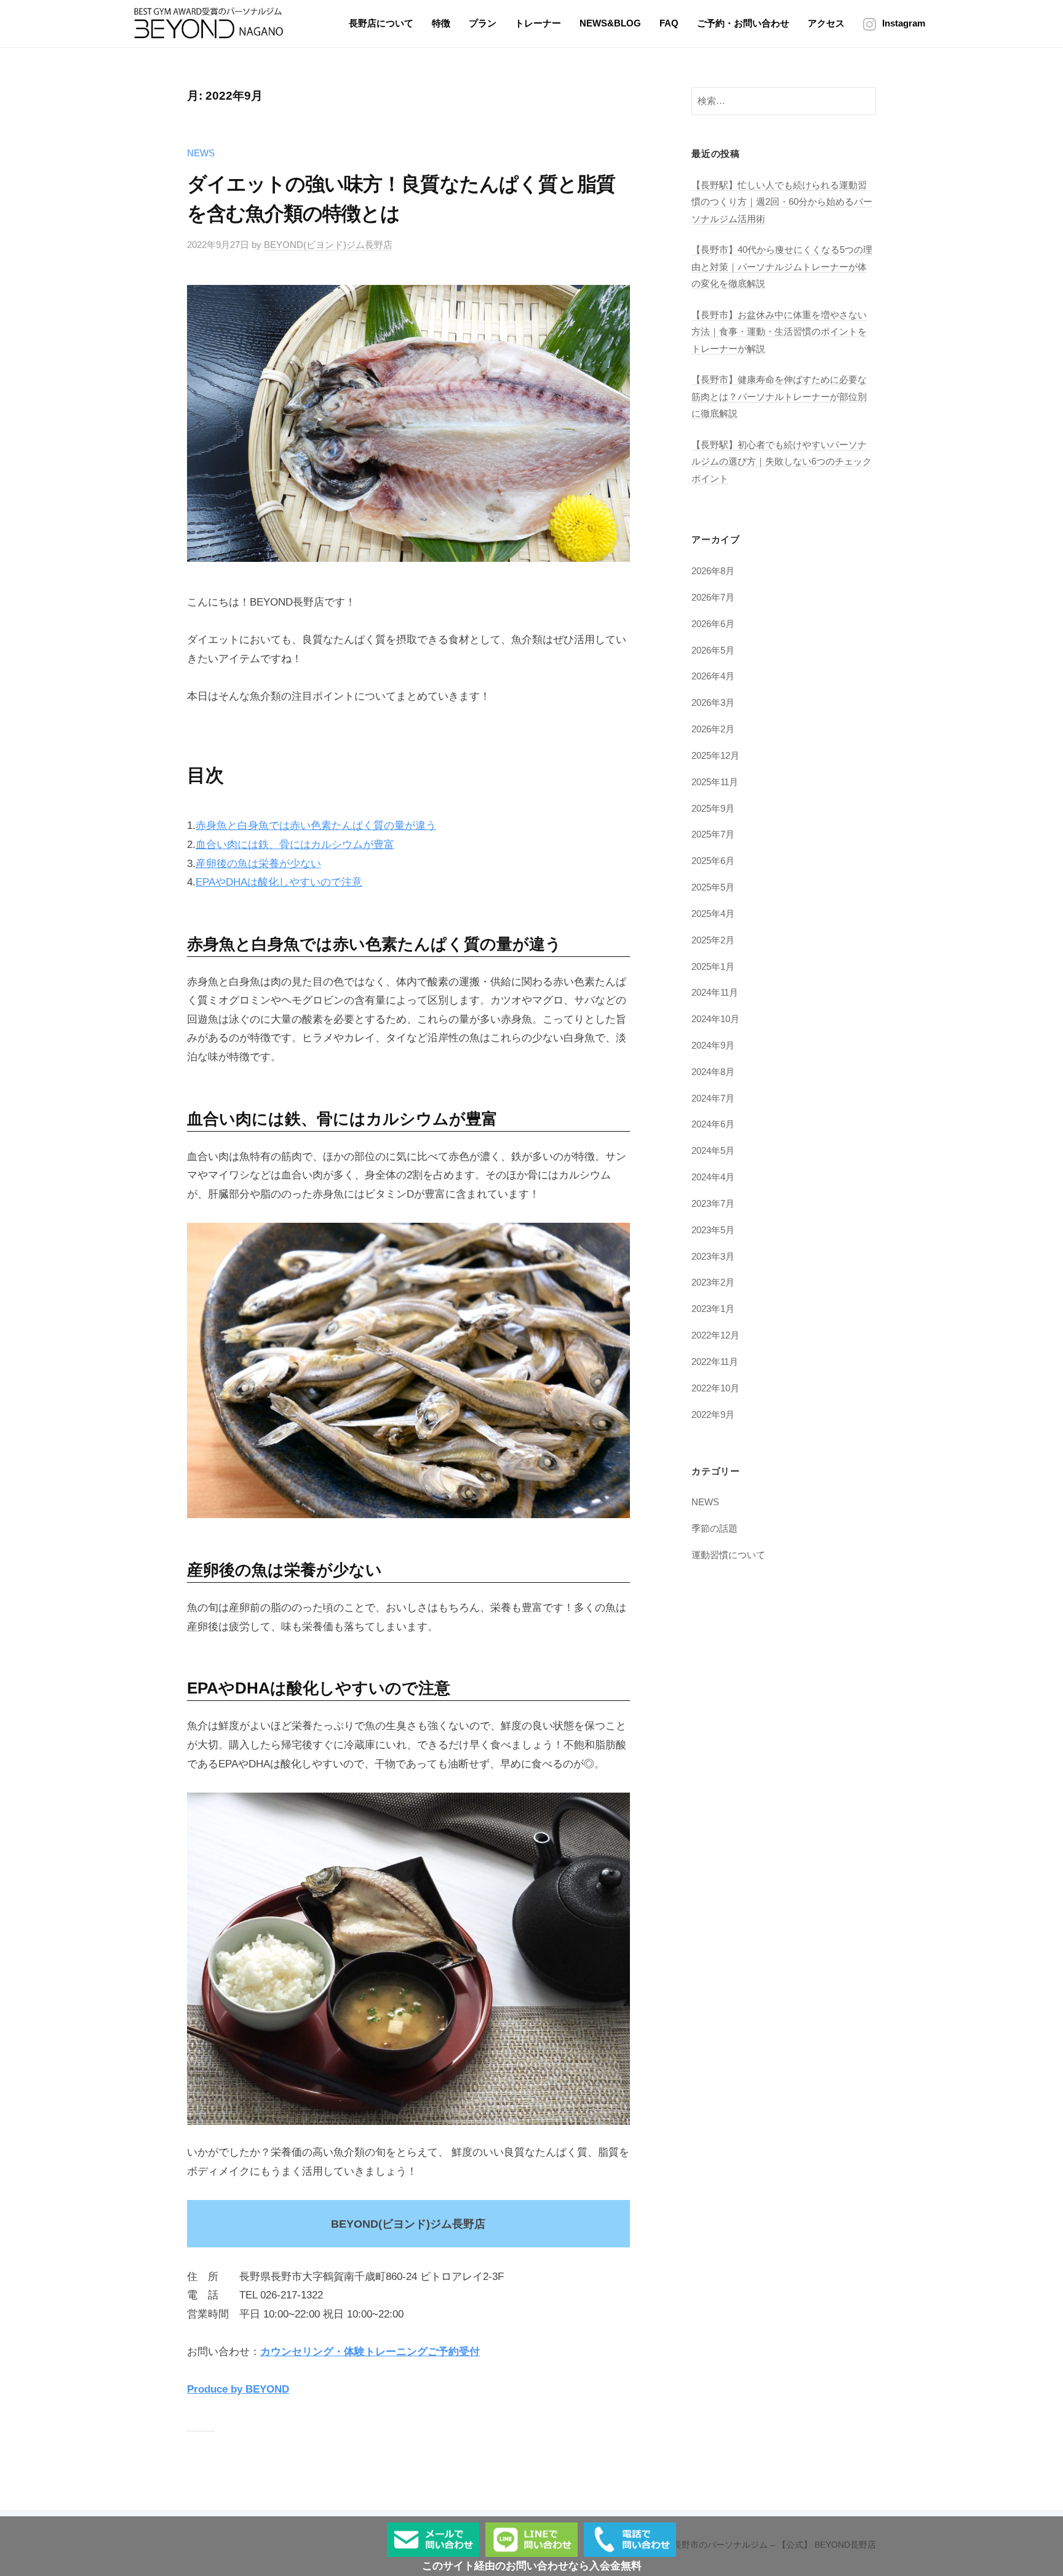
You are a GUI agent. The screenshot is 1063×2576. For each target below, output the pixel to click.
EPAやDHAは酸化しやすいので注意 (279, 882)
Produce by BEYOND (238, 2389)
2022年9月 (713, 1414)
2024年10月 (715, 1019)
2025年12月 (715, 755)
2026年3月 (713, 702)
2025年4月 (713, 914)
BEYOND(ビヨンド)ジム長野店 (328, 245)
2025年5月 (713, 887)
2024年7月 (713, 1098)
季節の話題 (715, 1528)
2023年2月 (713, 1282)
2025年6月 (713, 861)
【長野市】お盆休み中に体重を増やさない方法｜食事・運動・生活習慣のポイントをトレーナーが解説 (779, 332)
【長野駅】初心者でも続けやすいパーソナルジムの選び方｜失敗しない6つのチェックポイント (782, 462)
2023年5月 (713, 1230)
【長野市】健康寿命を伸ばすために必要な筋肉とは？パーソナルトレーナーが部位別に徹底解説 (779, 396)
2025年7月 (713, 834)
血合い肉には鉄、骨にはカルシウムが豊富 (295, 845)
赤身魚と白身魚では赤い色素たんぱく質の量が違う (316, 826)
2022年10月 (715, 1388)
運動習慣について (728, 1555)
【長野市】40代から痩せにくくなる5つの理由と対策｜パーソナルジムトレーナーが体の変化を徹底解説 (782, 266)
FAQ (669, 23)
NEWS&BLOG (610, 23)
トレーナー (538, 23)
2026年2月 (713, 729)
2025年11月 (715, 782)
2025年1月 (713, 966)
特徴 (441, 23)
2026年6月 (713, 624)
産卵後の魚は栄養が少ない (258, 864)
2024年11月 (715, 992)
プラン (483, 23)
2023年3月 (713, 1256)
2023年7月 (713, 1203)
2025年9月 (713, 808)
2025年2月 (713, 940)
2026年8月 (713, 571)
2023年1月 (713, 1309)
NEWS (201, 153)
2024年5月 (713, 1150)
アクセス (826, 23)
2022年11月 (715, 1362)
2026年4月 (713, 676)
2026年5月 (713, 650)
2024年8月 (713, 1072)
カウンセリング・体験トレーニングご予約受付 (370, 2352)
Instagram (904, 23)
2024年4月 (713, 1177)
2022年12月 (715, 1335)
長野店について (381, 23)
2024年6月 (713, 1124)
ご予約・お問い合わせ (743, 23)
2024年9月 (713, 1045)
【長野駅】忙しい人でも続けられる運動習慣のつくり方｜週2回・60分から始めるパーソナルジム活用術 (782, 202)
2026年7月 (713, 597)
